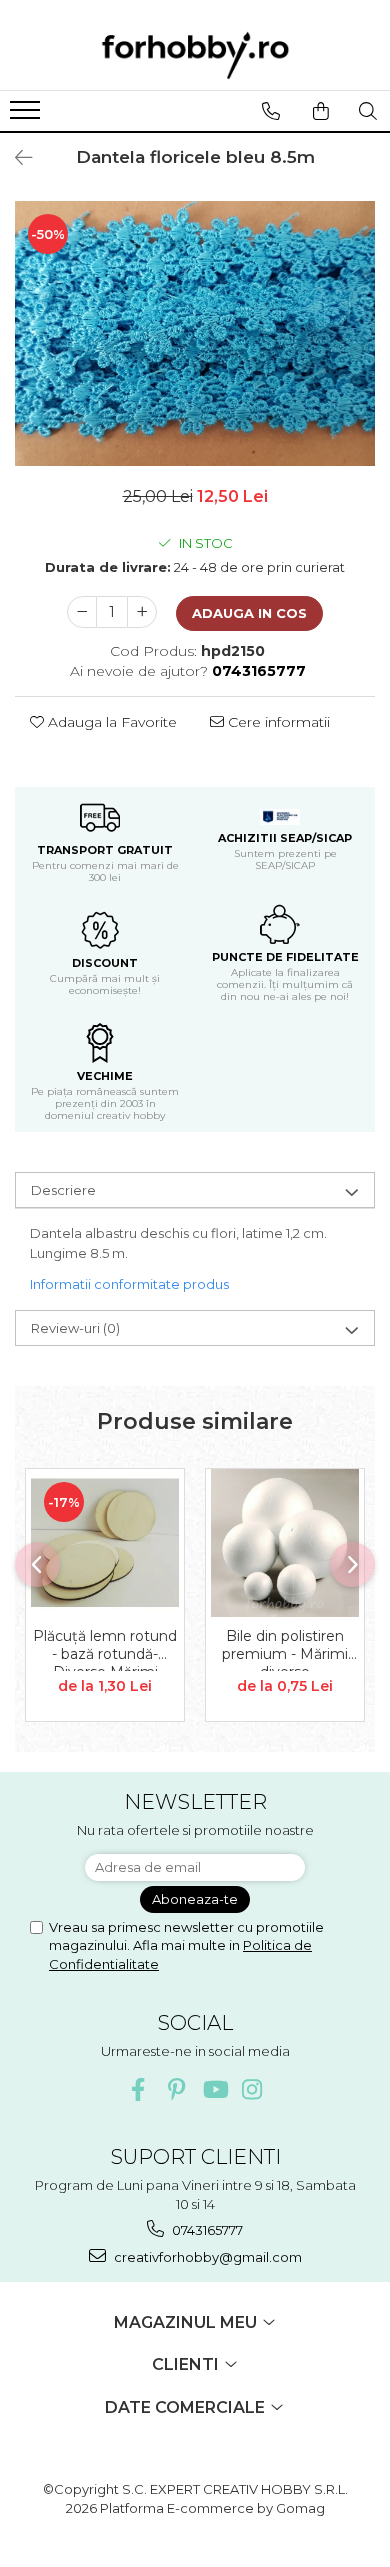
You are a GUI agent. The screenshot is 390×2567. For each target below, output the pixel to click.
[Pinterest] (176, 2089)
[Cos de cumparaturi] (320, 111)
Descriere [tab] (63, 1190)
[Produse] (27, 116)
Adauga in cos (249, 613)
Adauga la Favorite (110, 722)
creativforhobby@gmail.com (206, 2257)
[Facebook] (138, 2089)
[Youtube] (214, 2089)
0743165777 (206, 2230)
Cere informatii (277, 722)
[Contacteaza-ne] (270, 111)
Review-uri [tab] (75, 1328)
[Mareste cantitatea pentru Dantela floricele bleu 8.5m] (142, 612)
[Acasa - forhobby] (195, 55)
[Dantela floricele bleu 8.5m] (195, 333)
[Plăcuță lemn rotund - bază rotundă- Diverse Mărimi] (105, 1543)
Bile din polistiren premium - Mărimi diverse (285, 1649)
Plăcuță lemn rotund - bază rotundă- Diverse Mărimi (105, 1649)
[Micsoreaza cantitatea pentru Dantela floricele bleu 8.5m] (82, 612)
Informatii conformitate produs (129, 1284)
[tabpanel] (195, 333)
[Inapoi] (15, 158)
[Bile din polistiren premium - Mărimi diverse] (285, 1543)
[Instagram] (252, 2089)
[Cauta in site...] (367, 111)
